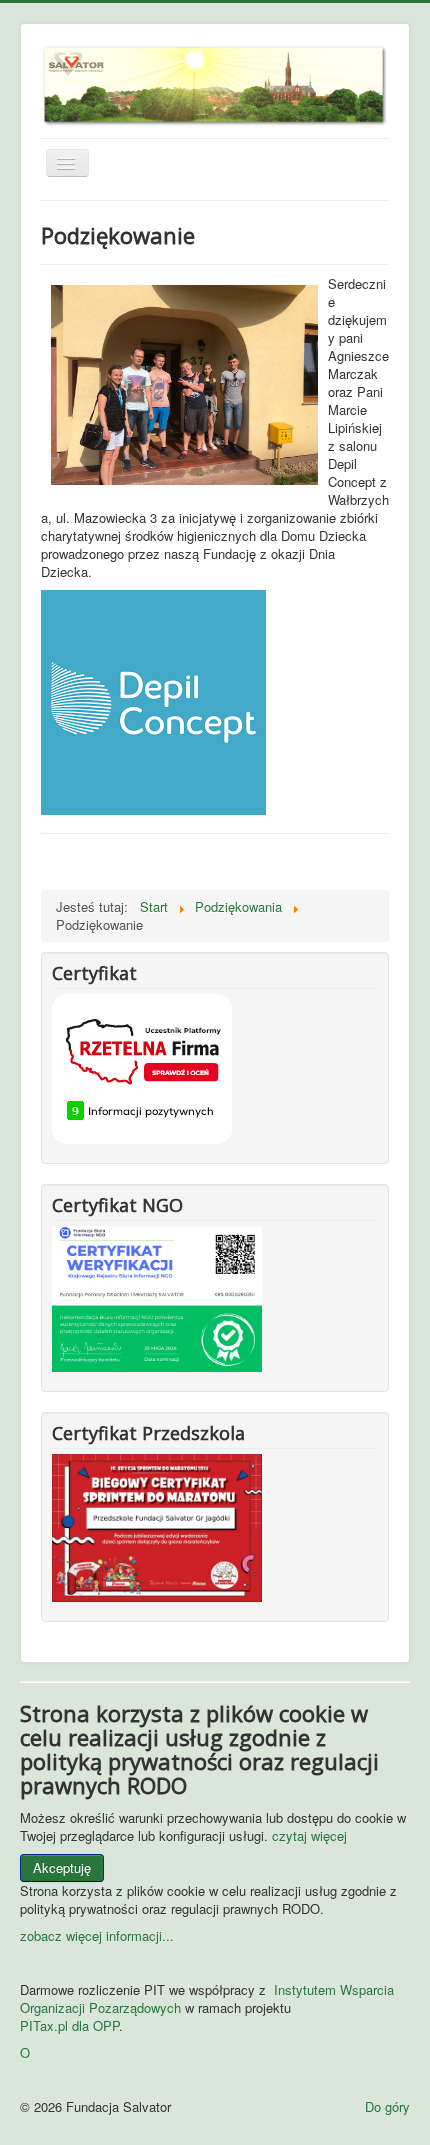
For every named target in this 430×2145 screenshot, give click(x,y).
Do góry (387, 2106)
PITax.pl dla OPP (69, 2025)
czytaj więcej (309, 1835)
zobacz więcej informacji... (97, 1935)
